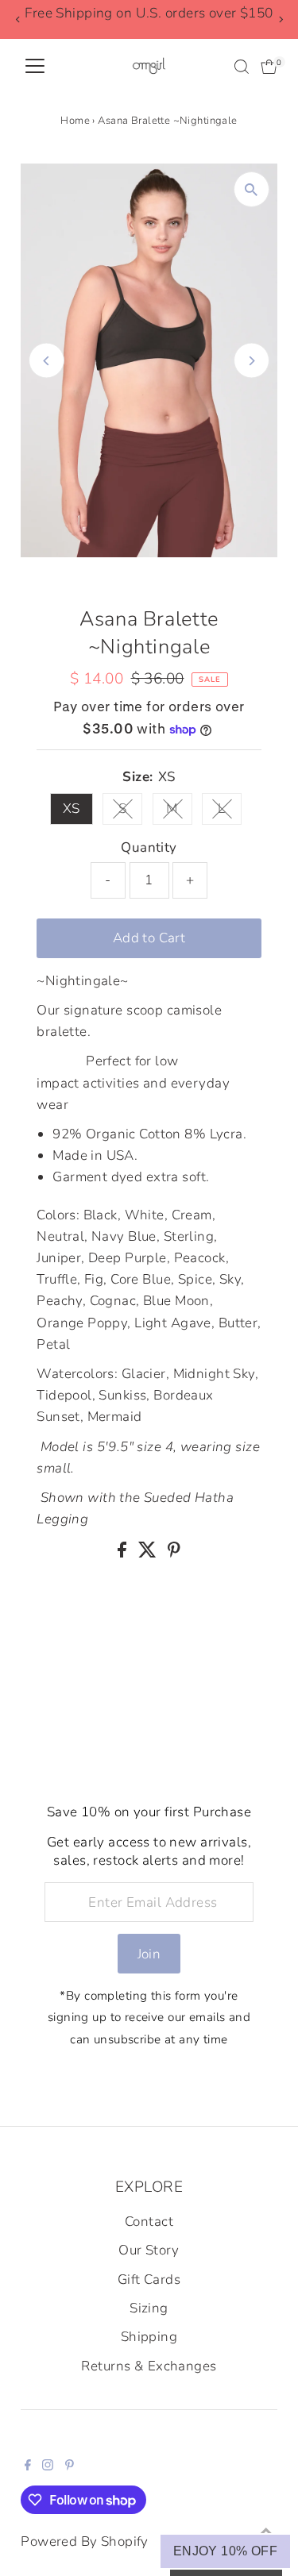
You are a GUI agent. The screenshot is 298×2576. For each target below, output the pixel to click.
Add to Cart (149, 938)
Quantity (149, 847)
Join (149, 1954)
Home (75, 121)
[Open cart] (269, 67)
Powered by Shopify (85, 2541)
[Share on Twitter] (149, 1553)
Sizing (149, 2308)
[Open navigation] (35, 67)
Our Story (149, 2250)
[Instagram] (48, 2466)
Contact (149, 2222)
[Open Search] (242, 67)
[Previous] (18, 19)
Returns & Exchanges (149, 2366)
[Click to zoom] (252, 189)
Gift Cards (149, 2280)
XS (72, 809)
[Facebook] (28, 2466)
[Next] (280, 19)
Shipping (149, 2337)
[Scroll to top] (266, 2532)
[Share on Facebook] (124, 1553)
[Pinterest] (70, 2466)
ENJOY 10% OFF (225, 2551)
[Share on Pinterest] (174, 1553)
